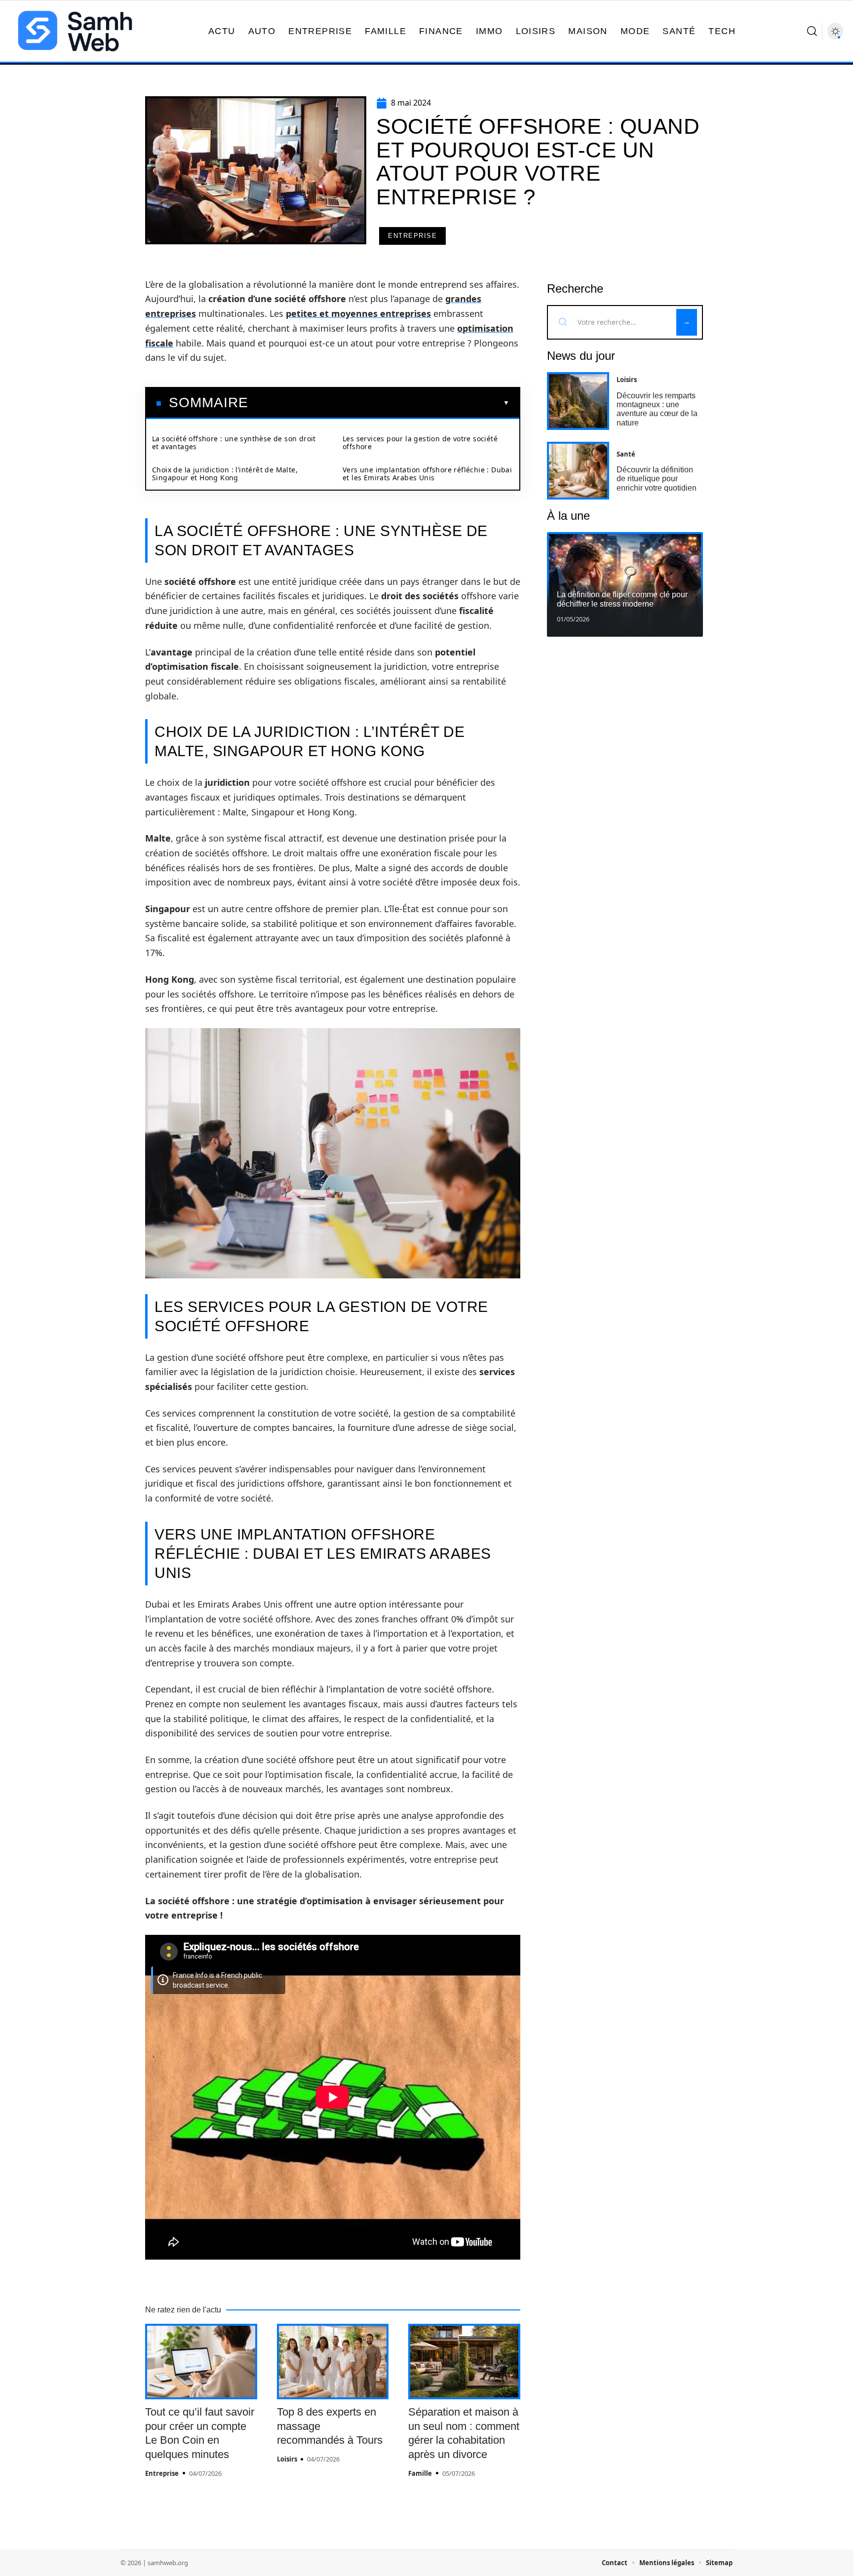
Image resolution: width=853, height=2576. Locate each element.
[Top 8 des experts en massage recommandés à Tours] (333, 2362)
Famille (420, 2473)
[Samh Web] (75, 31)
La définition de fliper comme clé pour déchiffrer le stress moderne (622, 599)
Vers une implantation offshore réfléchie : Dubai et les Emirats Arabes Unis (427, 474)
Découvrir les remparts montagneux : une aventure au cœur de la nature (657, 409)
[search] (812, 31)
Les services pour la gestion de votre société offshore (420, 442)
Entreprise (412, 236)
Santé (626, 454)
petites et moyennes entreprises (358, 313)
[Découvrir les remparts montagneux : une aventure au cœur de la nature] (578, 401)
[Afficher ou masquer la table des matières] (379, 403)
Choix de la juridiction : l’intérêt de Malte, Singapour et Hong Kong (225, 474)
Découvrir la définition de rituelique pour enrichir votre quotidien (657, 479)
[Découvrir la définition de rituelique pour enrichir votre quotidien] (578, 471)
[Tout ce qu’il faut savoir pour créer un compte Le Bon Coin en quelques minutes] (201, 2362)
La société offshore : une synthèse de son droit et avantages (234, 442)
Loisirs (287, 2459)
